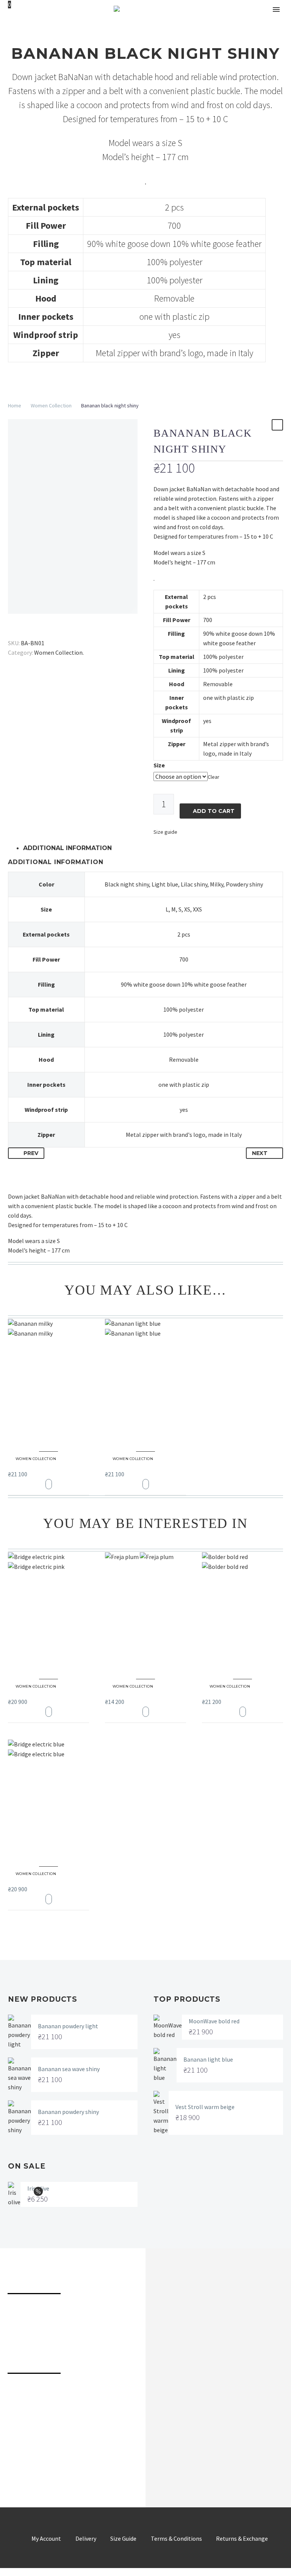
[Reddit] (68, 632)
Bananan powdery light (68, 2026)
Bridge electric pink (44, 1692)
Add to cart (214, 811)
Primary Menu (276, 9)
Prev (31, 1153)
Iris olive (38, 2188)
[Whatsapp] (111, 2455)
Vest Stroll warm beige (205, 2107)
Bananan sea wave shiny (69, 2069)
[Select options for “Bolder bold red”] (243, 1712)
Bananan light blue (140, 1465)
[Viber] (87, 2455)
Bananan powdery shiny (68, 2112)
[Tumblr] (46, 632)
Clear (214, 777)
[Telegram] (63, 2455)
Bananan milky (37, 1465)
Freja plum (128, 1692)
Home (15, 405)
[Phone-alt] (16, 2394)
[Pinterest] (35, 632)
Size (159, 765)
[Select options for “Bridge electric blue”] (49, 1899)
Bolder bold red (232, 1692)
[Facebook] (13, 632)
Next (260, 1153)
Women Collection (51, 405)
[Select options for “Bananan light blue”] (146, 1484)
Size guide (165, 832)
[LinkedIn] (57, 632)
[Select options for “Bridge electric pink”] (49, 1712)
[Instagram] (40, 2455)
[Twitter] (24, 632)
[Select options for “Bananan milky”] (49, 1484)
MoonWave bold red (214, 2021)
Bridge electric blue (44, 1879)
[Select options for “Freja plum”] (146, 1712)
